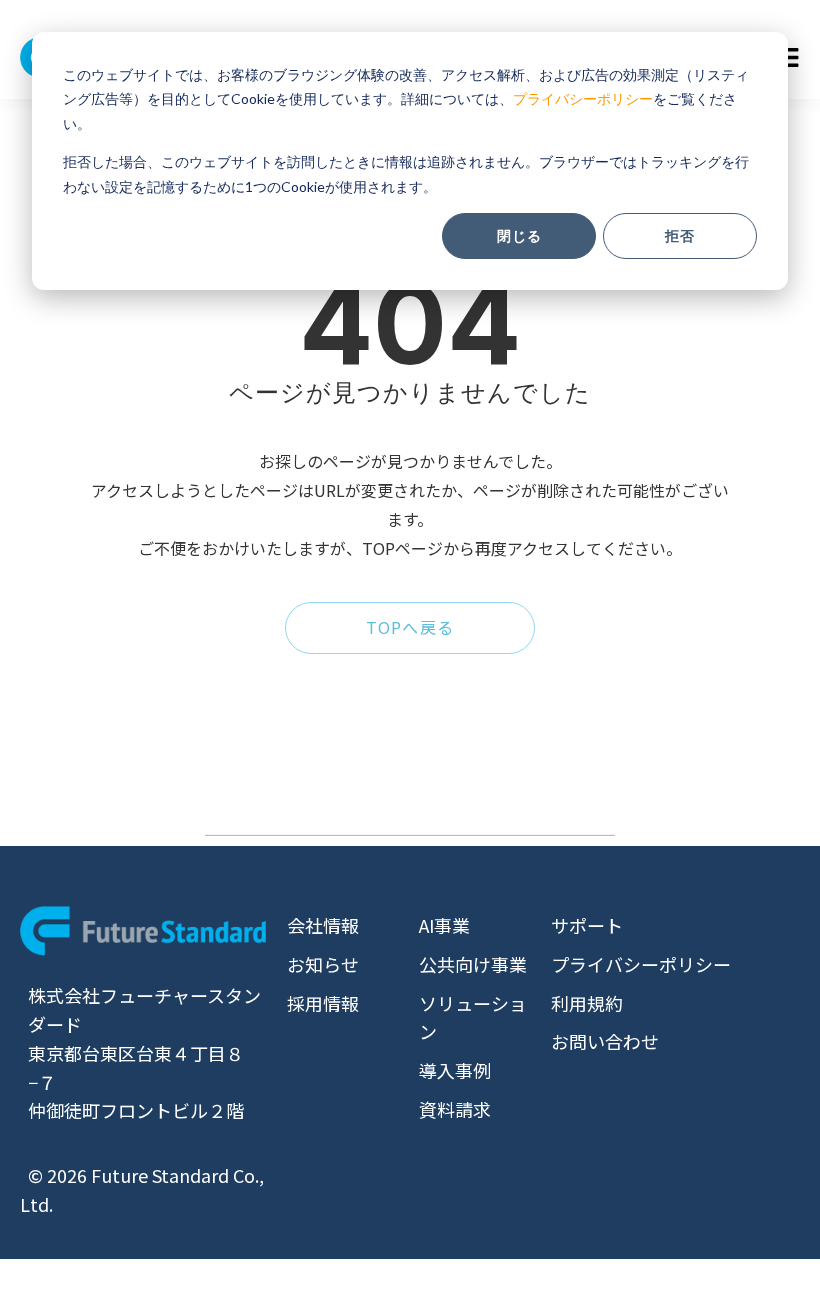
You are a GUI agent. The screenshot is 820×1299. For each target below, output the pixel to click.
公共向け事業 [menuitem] (473, 964)
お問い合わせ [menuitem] (605, 1041)
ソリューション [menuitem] (473, 1017)
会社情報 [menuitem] (323, 925)
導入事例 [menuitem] (455, 1070)
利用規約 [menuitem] (587, 1003)
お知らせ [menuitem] (323, 964)
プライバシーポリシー (583, 98)
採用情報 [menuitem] (323, 1003)
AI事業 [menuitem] (444, 925)
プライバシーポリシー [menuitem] (641, 964)
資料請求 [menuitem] (455, 1109)
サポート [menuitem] (587, 925)
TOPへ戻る (410, 627)
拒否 (680, 235)
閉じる (519, 235)
